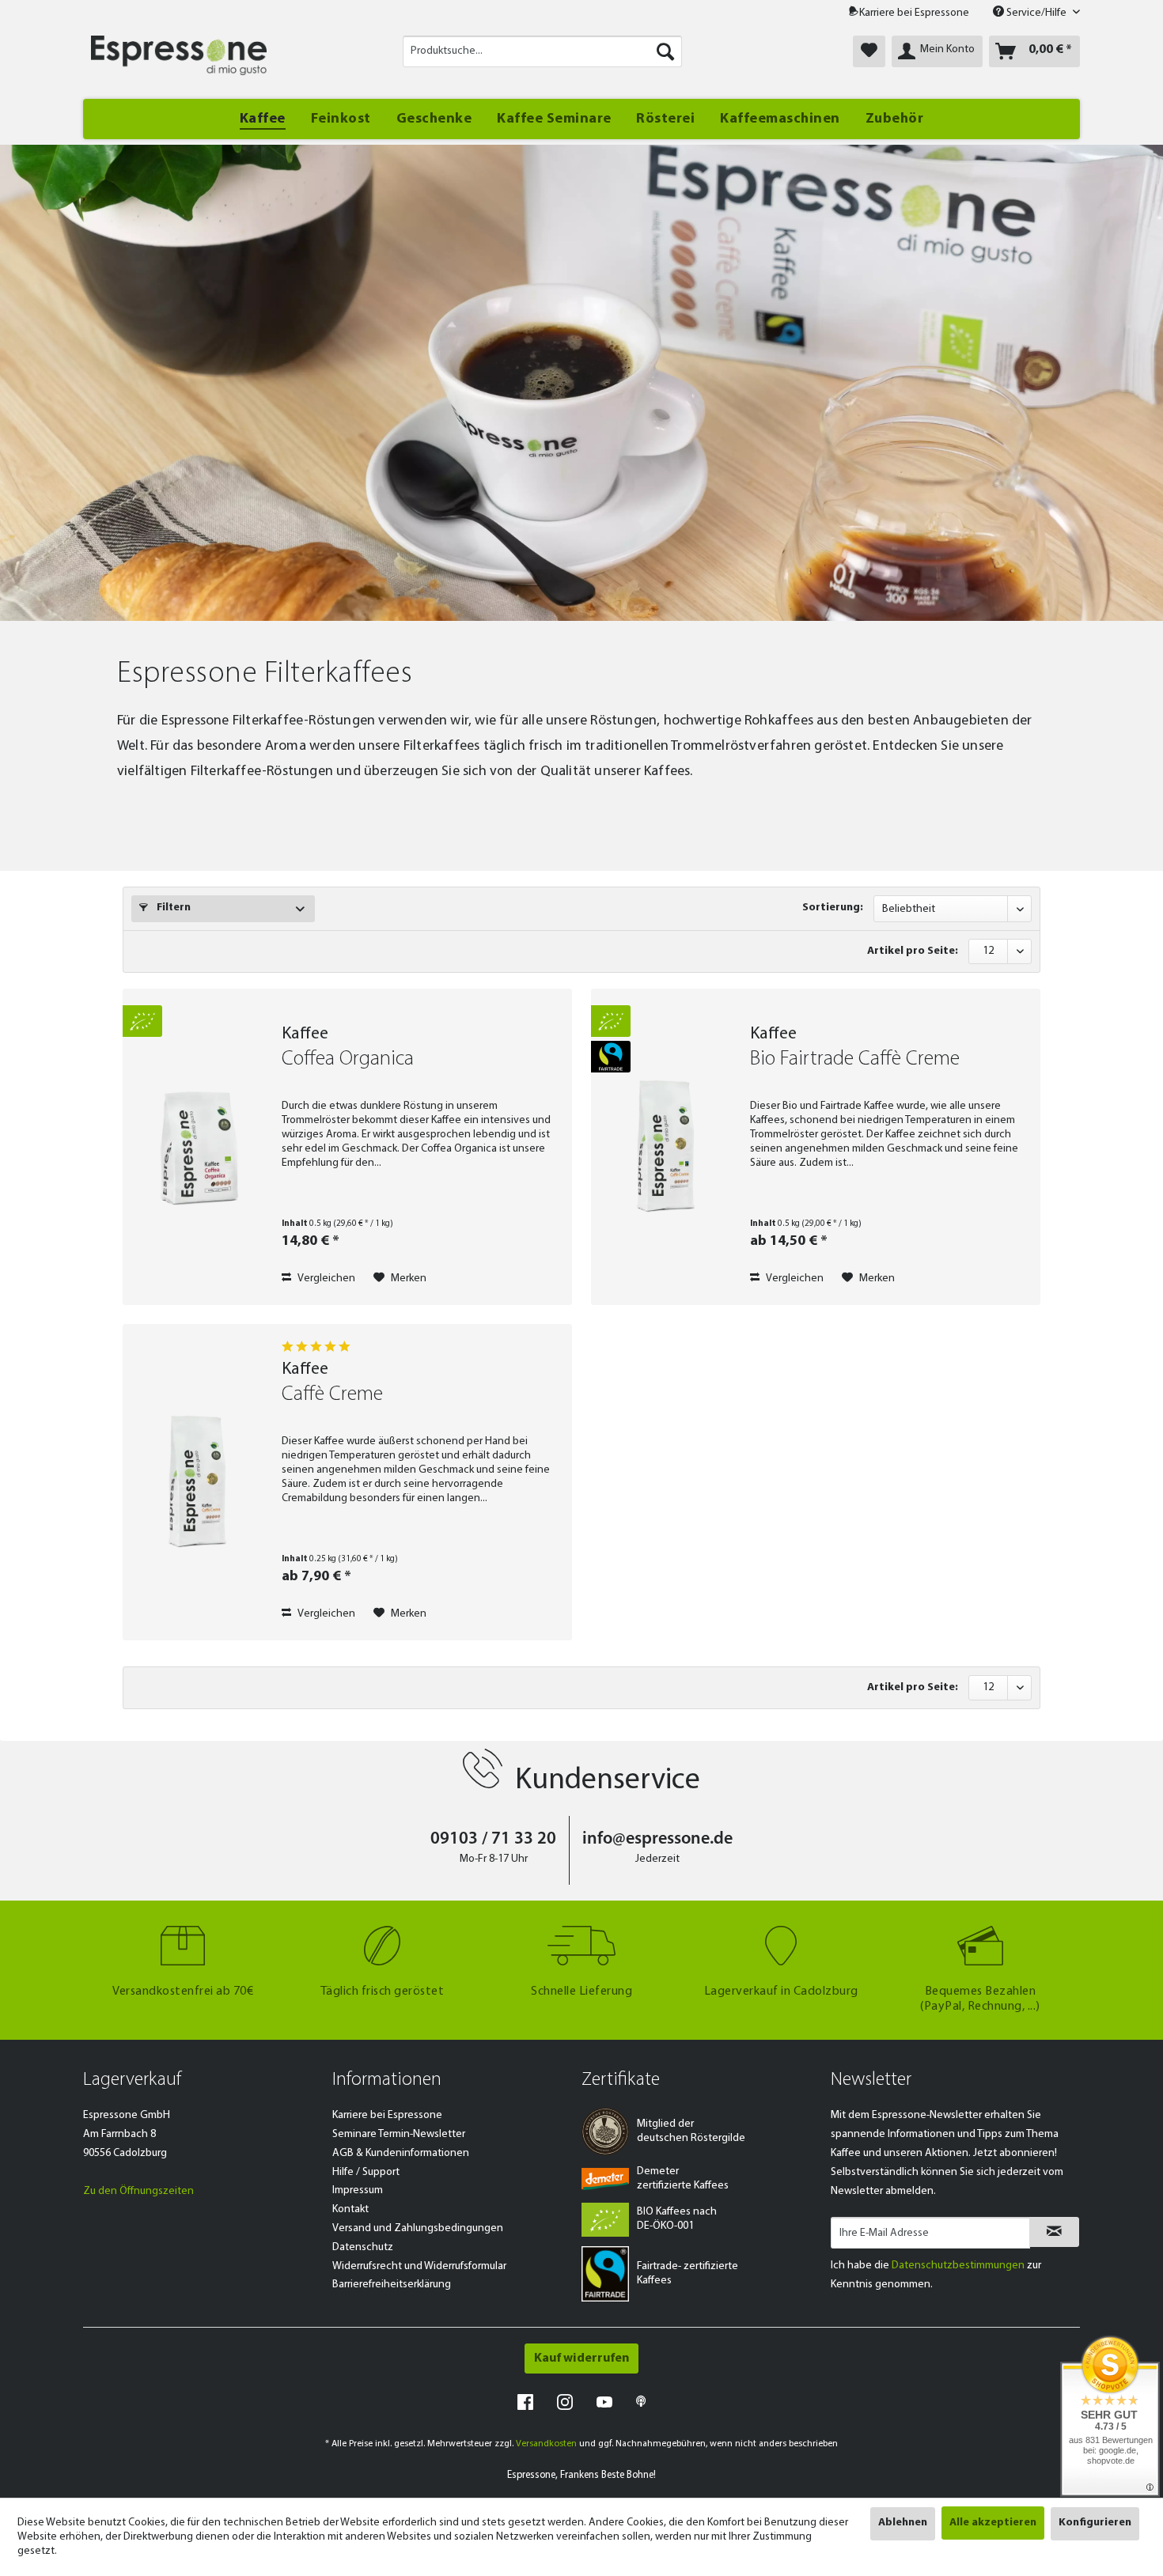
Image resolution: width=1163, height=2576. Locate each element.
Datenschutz (363, 2247)
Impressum (358, 2190)
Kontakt (350, 2209)
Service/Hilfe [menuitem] (1036, 13)
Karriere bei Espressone (914, 13)
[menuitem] (542, 51)
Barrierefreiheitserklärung (392, 2285)
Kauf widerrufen (581, 2358)
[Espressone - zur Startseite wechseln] (179, 55)
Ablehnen (903, 2523)
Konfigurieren (1095, 2523)
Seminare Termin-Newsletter (399, 2134)
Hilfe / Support (366, 2172)
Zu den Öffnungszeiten (138, 2191)
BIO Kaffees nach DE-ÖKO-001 (677, 2219)
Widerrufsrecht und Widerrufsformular (419, 2266)
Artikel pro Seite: (913, 951)
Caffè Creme (332, 1395)
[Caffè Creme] (199, 1482)
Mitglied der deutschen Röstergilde (691, 2131)
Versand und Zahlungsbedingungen (418, 2228)
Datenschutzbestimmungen (958, 2266)
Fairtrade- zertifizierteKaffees (688, 2273)
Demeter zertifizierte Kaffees (683, 2179)
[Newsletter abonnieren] (1054, 2232)
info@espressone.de (657, 1839)
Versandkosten (546, 2444)
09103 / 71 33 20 (493, 1839)
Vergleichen (325, 1279)
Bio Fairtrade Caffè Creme (855, 1059)
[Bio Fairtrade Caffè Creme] (667, 1147)
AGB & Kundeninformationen (401, 2153)
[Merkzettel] (869, 51)
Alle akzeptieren (993, 2523)
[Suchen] (665, 51)
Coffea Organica (348, 1059)
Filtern (172, 908)
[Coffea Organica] (199, 1147)
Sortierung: (833, 908)
